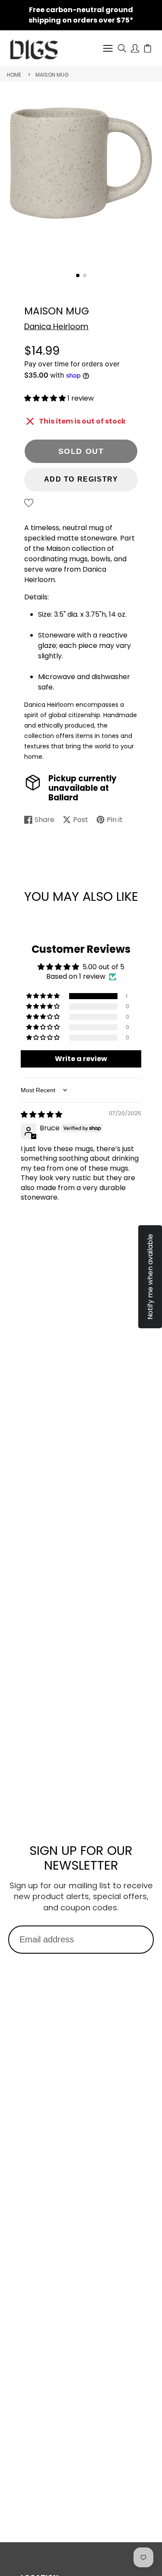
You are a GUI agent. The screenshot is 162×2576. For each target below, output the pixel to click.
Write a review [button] (81, 1059)
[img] (41, 1115)
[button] (78, 275)
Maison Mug (52, 75)
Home (14, 75)
